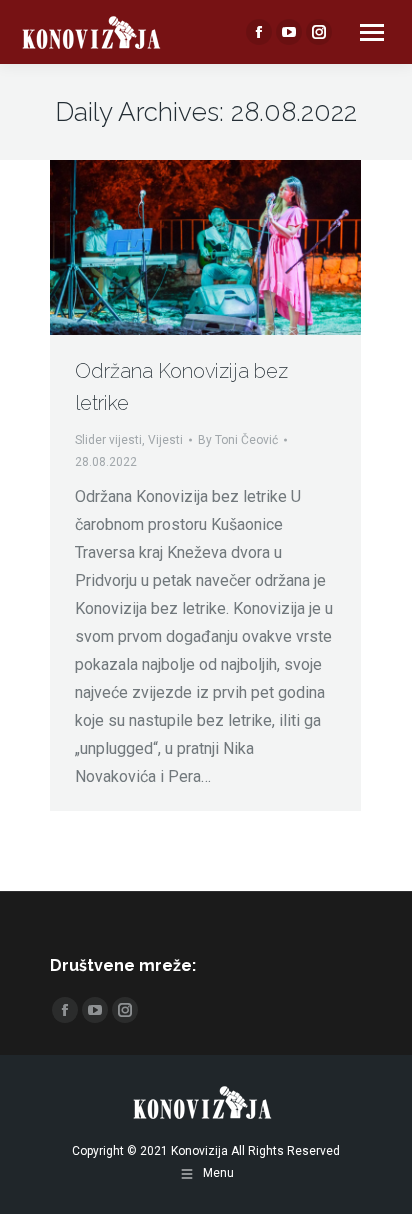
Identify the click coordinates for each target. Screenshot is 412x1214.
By (238, 440)
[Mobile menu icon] (372, 32)
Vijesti (165, 440)
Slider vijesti (108, 440)
